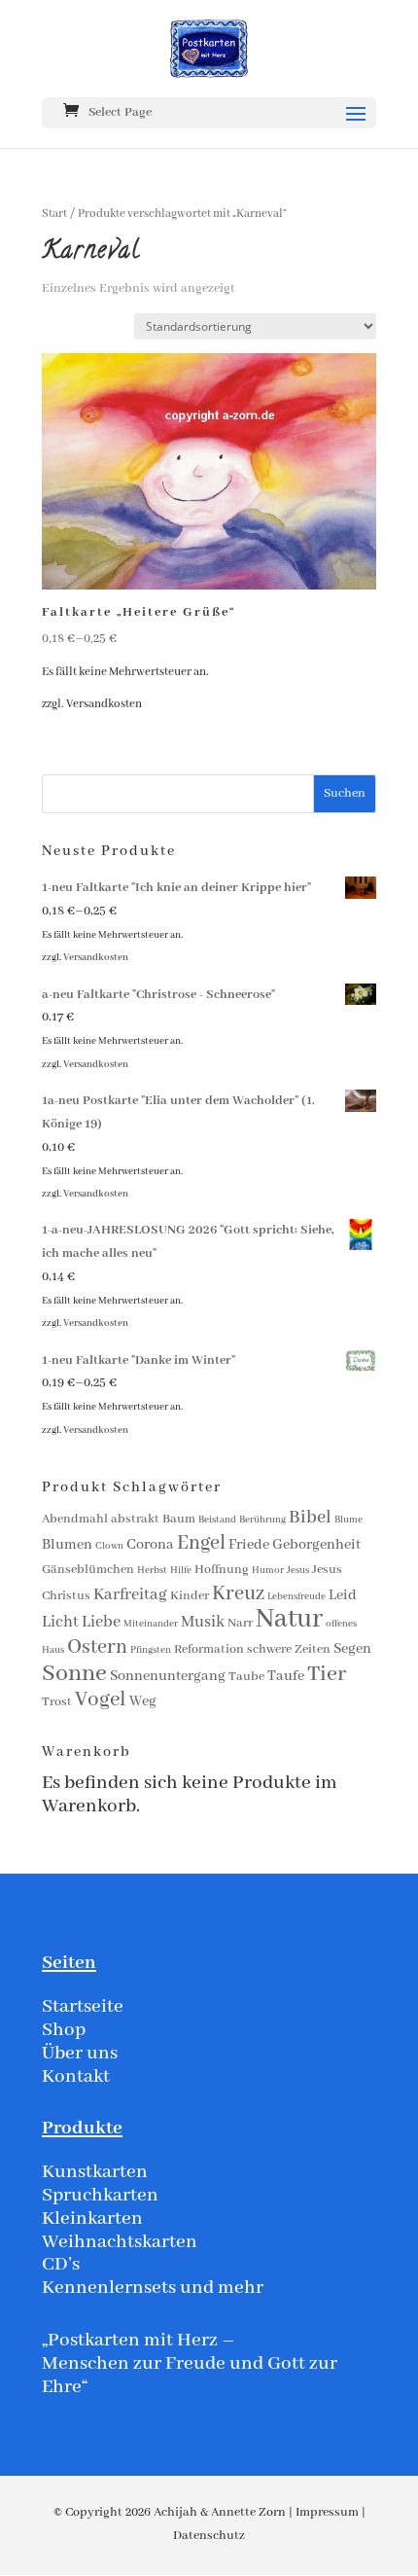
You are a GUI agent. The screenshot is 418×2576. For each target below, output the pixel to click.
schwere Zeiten (289, 1649)
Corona (150, 1545)
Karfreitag (130, 1595)
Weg (143, 1701)
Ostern (97, 1647)
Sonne (74, 1674)
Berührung (262, 1520)
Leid (343, 1595)
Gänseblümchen (88, 1570)
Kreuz (238, 1594)
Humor (268, 1571)
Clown (109, 1546)
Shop (64, 2030)
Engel (201, 1543)
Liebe (101, 1622)
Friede (249, 1545)
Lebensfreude (296, 1597)
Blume (348, 1520)
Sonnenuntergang (168, 1676)
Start (54, 214)
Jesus (298, 1571)
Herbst (152, 1571)
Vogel (101, 1700)
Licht (60, 1622)
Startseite (83, 2006)
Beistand (217, 1520)
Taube (246, 1677)
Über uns (80, 2053)
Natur (289, 1619)
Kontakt (76, 2076)
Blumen (67, 1545)
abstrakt (135, 1519)
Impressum (327, 2512)
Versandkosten (104, 704)
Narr (240, 1623)
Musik (203, 1622)
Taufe (286, 1676)
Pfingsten (151, 1650)
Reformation (209, 1649)
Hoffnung (222, 1570)
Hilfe (181, 1571)
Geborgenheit (316, 1545)
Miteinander (151, 1624)
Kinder (190, 1596)
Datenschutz (209, 2536)
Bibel (310, 1518)
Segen (352, 1649)
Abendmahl (75, 1519)
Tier (327, 1674)
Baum (179, 1519)
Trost (57, 1702)
